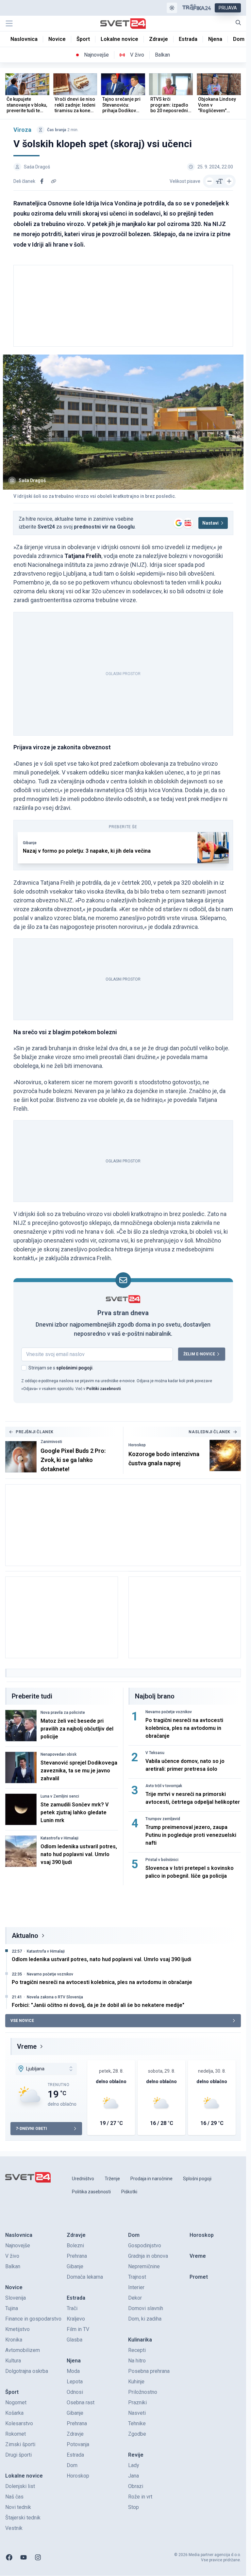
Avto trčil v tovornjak (164, 1786)
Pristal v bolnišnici (162, 1860)
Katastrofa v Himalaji (59, 1838)
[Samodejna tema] (172, 8)
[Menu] (9, 24)
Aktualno (25, 1936)
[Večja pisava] (229, 181)
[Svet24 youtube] (24, 2557)
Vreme (27, 2046)
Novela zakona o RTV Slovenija (55, 1997)
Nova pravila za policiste (63, 1713)
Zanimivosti (51, 1442)
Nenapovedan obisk (59, 1754)
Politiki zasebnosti (103, 1389)
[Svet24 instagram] (38, 2557)
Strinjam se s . (61, 1368)
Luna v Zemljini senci (60, 1796)
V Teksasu (155, 1753)
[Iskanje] (238, 23)
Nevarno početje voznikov (169, 1712)
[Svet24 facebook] (9, 2557)
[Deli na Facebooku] (42, 181)
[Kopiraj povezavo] (54, 181)
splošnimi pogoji (74, 1368)
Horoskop (137, 1445)
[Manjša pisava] (209, 181)
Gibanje (30, 843)
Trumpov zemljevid (163, 1819)
